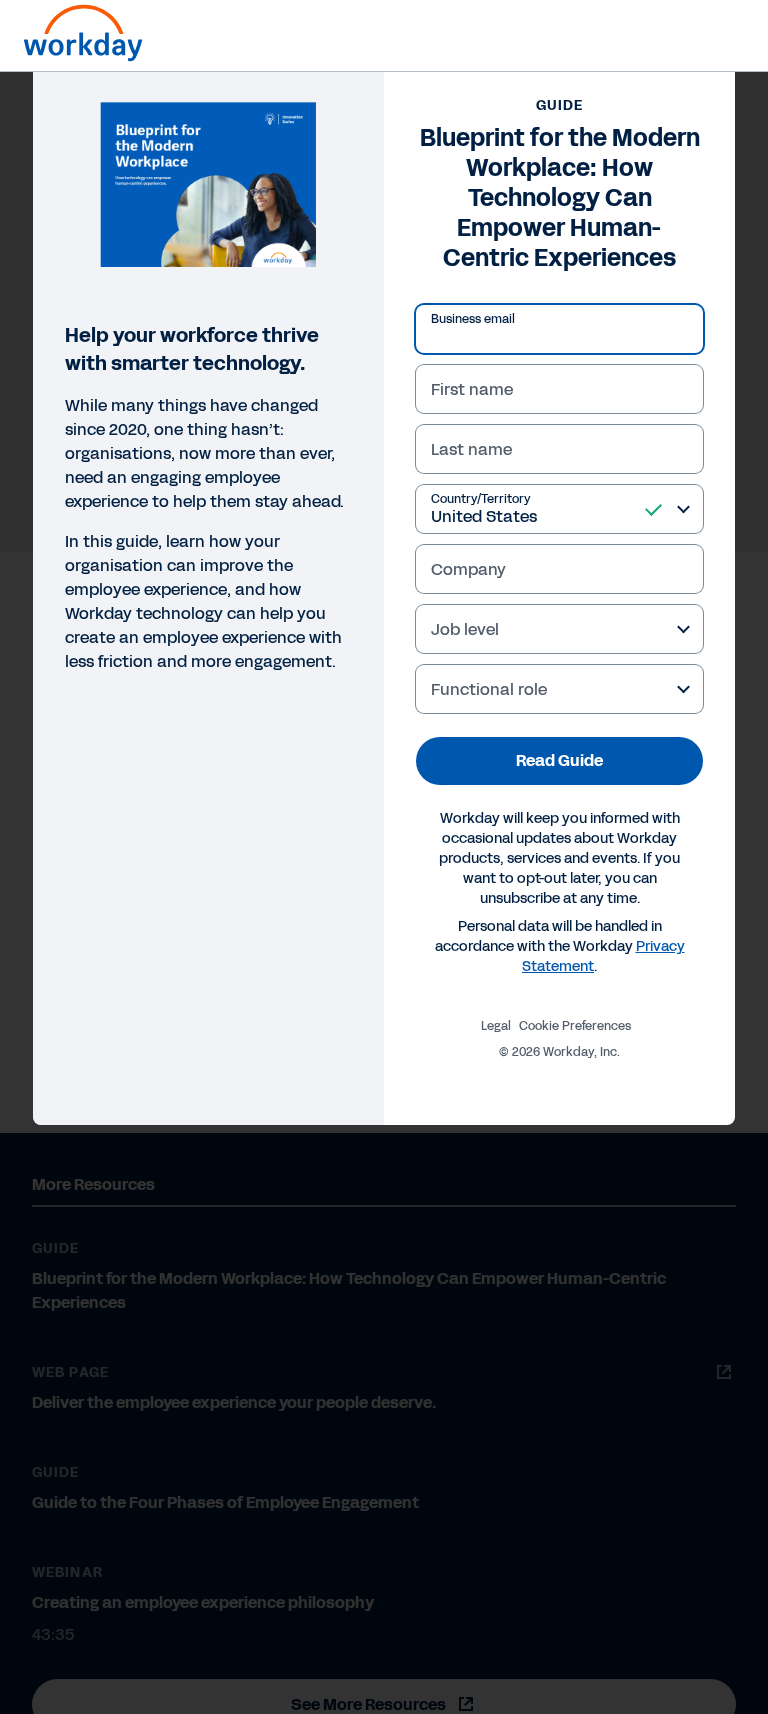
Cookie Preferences (575, 1026)
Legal (496, 1026)
